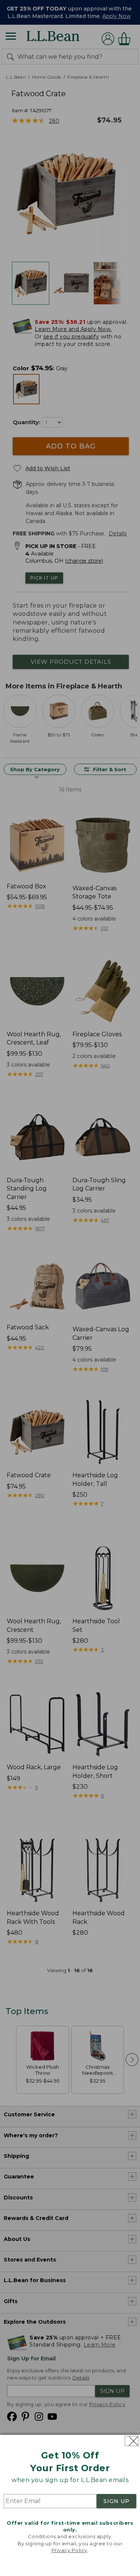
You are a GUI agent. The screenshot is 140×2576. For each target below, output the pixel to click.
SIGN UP (116, 2501)
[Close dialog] (132, 2441)
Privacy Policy (69, 2550)
